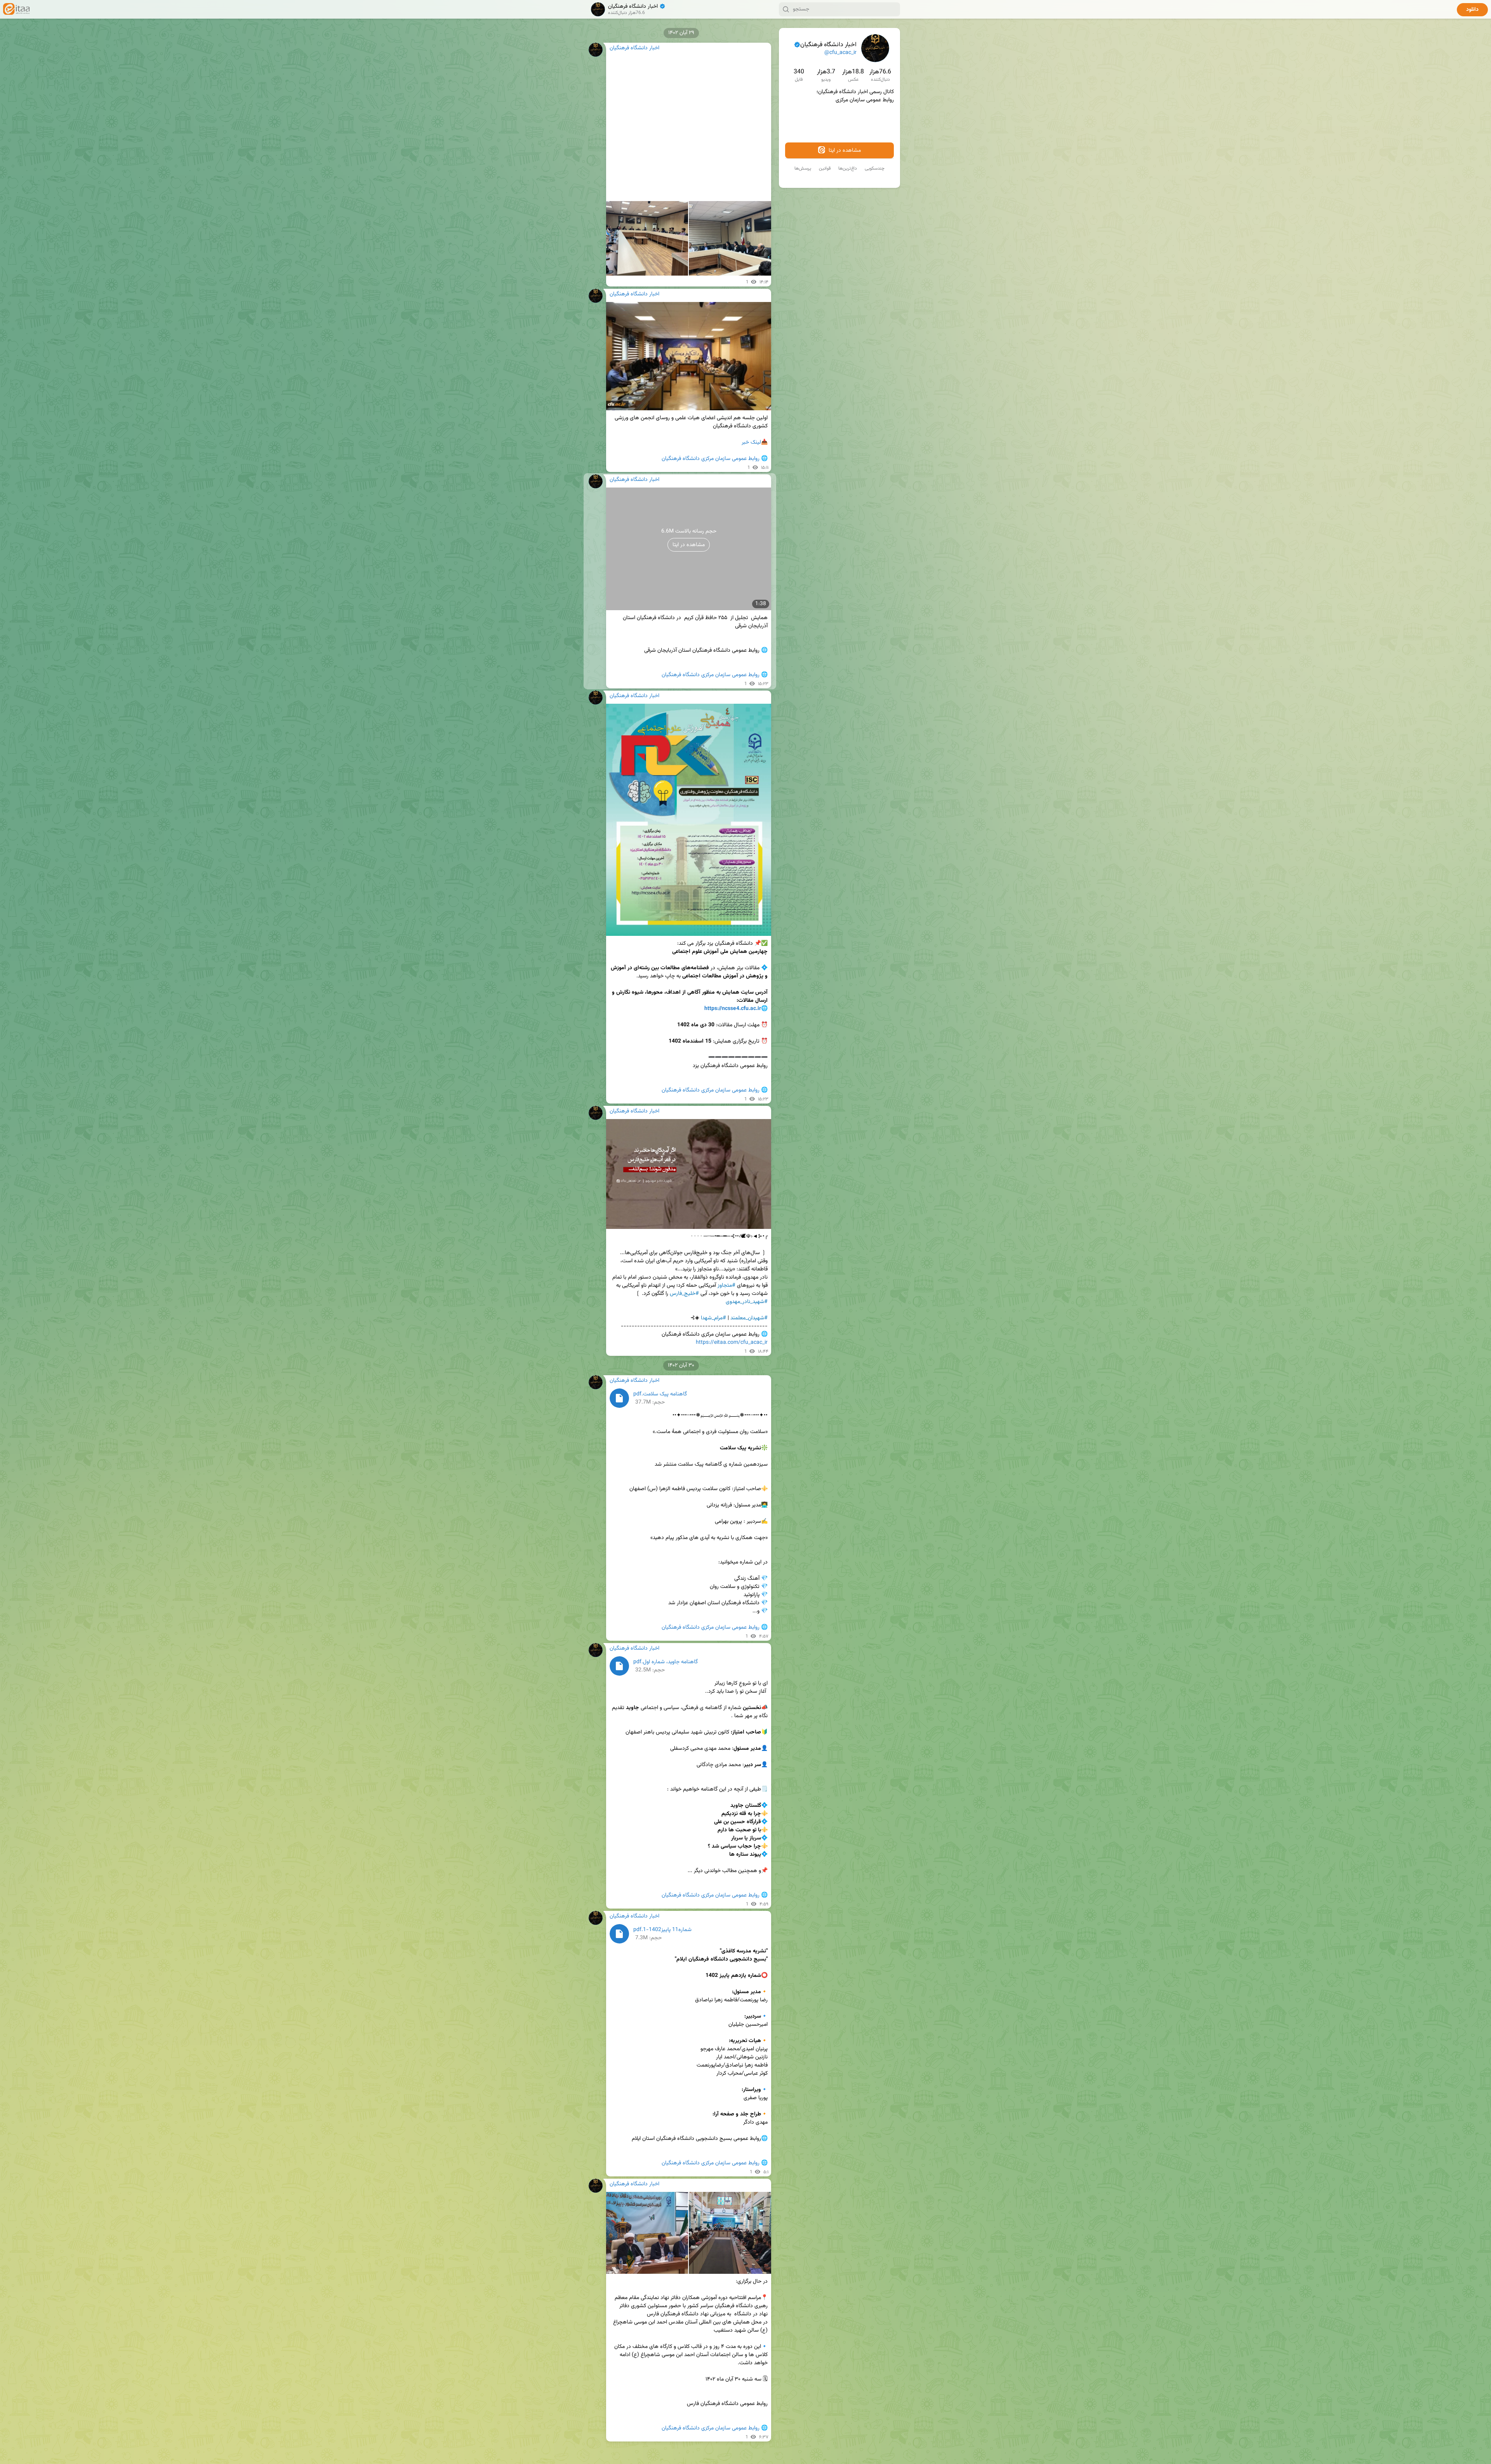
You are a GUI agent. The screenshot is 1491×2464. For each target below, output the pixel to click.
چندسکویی (875, 168)
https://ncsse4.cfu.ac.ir (733, 1009)
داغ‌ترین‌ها (848, 168)
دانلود (1472, 10)
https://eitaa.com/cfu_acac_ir (732, 1343)
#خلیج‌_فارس (684, 1294)
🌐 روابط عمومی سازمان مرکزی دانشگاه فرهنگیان (715, 459)
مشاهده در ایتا (844, 151)
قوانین (825, 168)
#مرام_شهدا (713, 1318)
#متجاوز (726, 1286)
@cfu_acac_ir (840, 53)
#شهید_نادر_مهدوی (747, 1302)
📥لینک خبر (755, 442)
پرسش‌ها (803, 168)
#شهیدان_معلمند (749, 1318)
